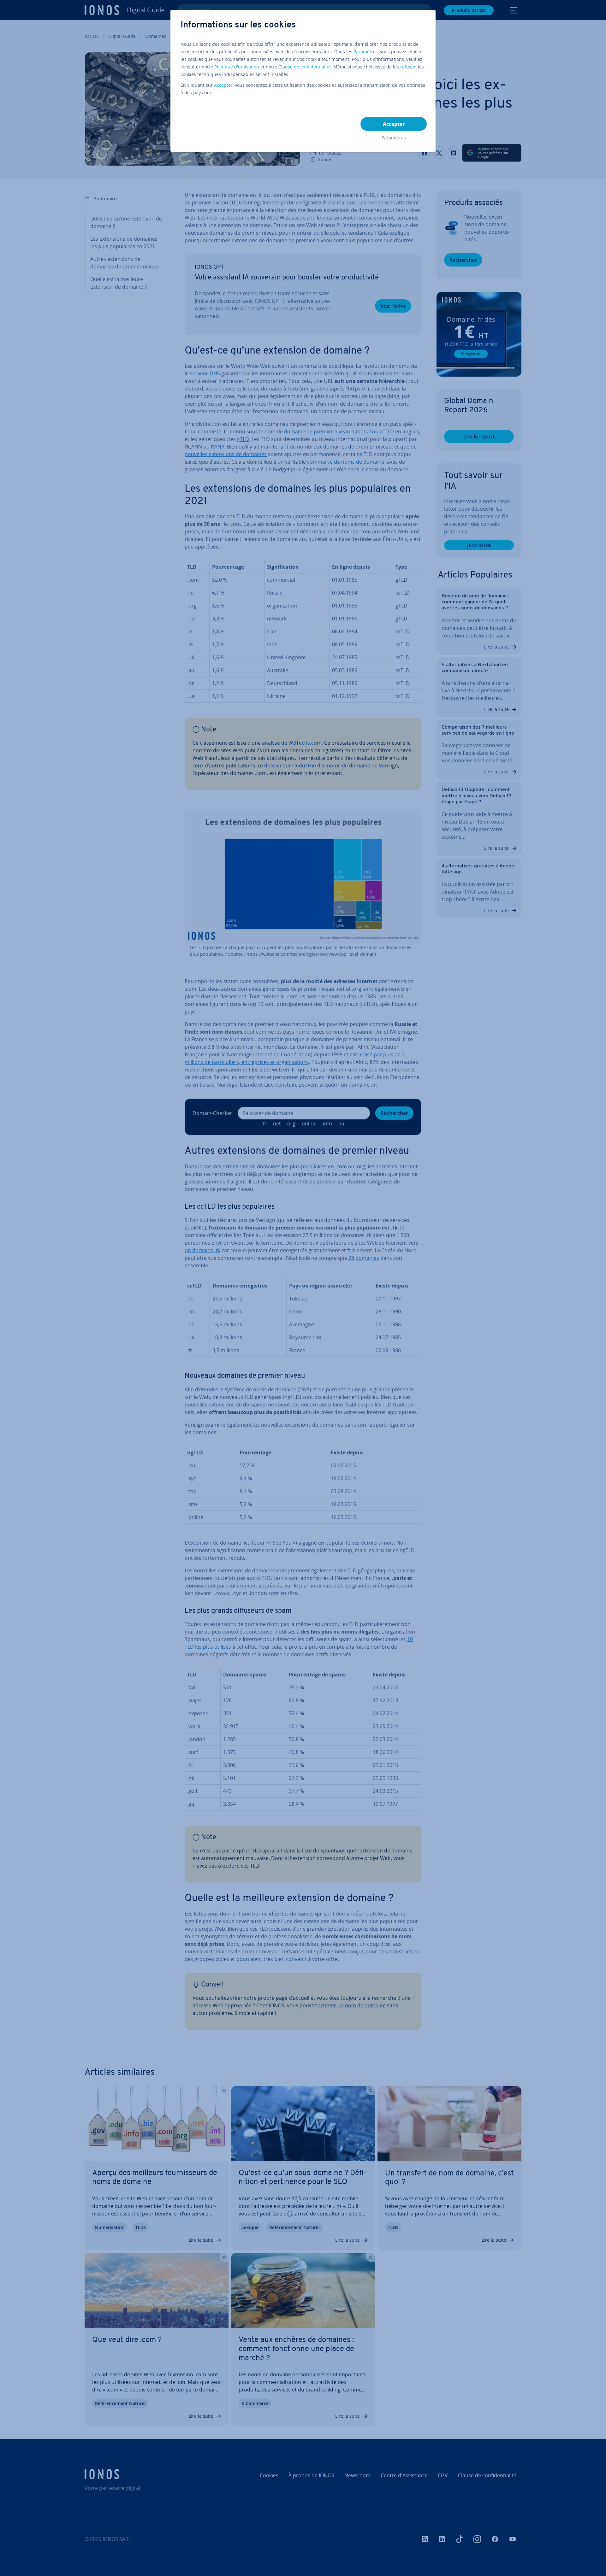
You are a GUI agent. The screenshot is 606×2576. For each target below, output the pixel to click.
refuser (408, 67)
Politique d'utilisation (237, 67)
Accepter (223, 85)
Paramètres (366, 52)
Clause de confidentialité (305, 67)
